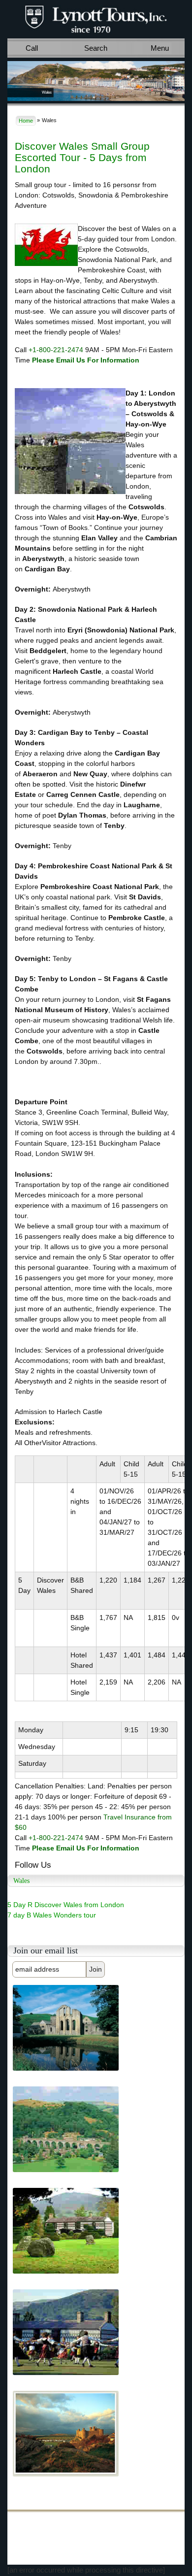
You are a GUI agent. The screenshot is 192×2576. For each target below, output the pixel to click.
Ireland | (48, 2521)
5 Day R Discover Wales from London (66, 1905)
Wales (24, 2530)
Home (26, 121)
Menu (160, 48)
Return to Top (55, 2553)
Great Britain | (80, 2521)
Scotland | (144, 2521)
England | (114, 2521)
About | (47, 2530)
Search (96, 48)
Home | (25, 2521)
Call (32, 48)
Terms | (54, 2544)
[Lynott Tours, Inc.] (96, 18)
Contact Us (72, 2530)
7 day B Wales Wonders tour (52, 1915)
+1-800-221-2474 (56, 350)
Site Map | (29, 2544)
